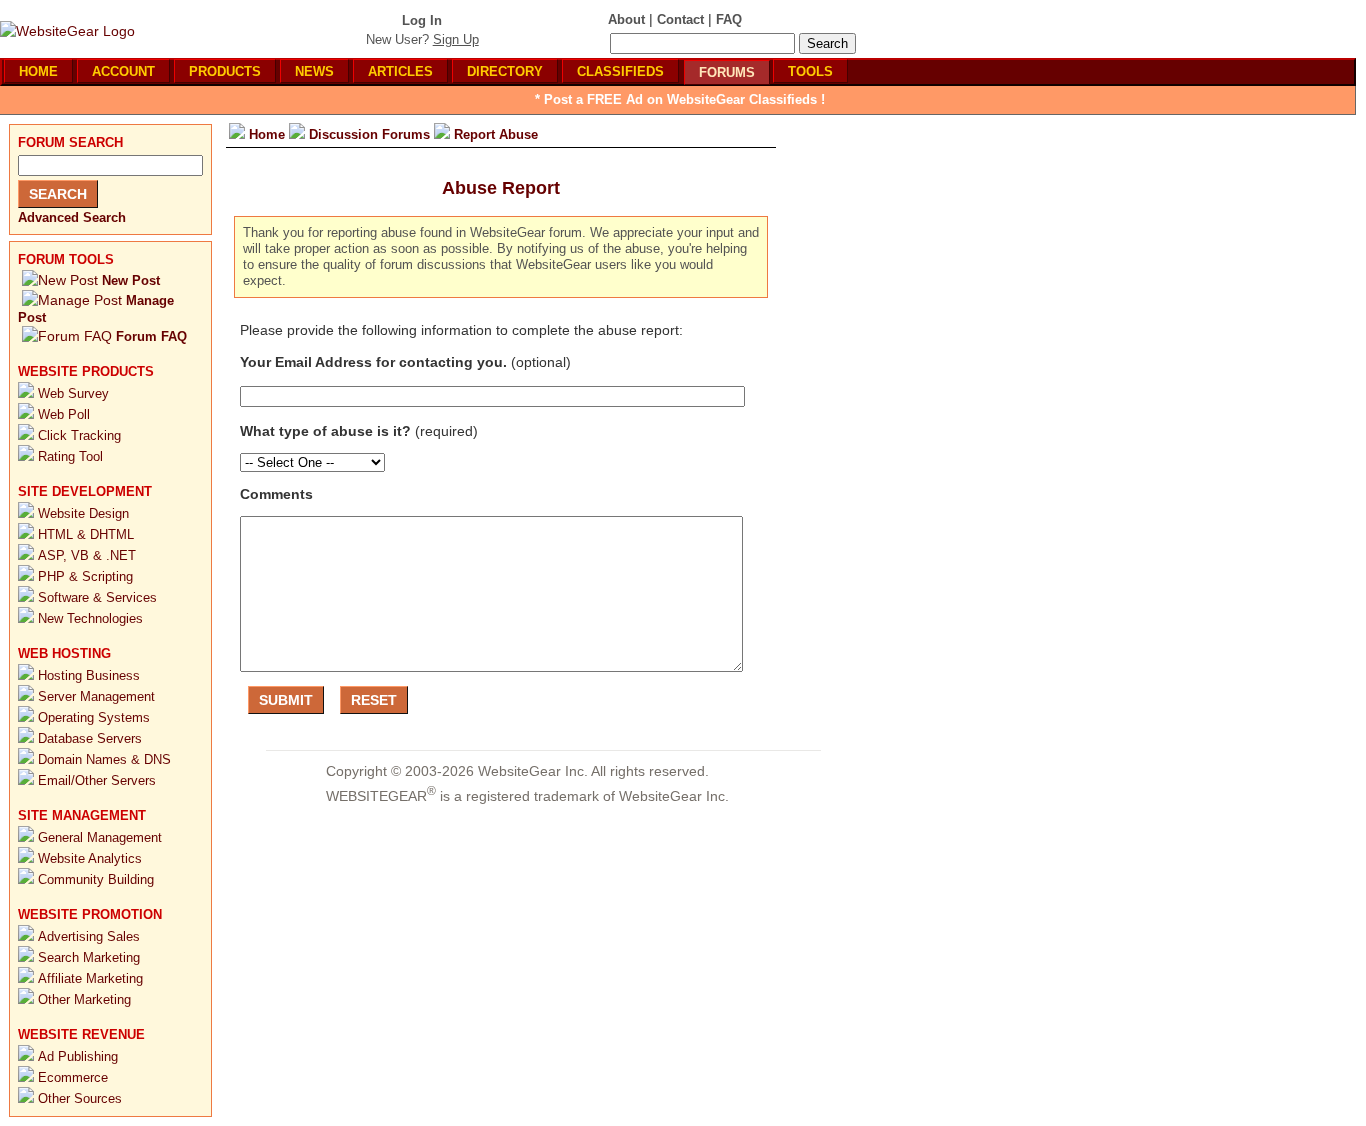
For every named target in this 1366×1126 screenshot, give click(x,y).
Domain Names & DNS (104, 759)
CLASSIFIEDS (620, 71)
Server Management (96, 696)
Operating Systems (94, 717)
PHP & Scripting (85, 576)
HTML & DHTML (86, 534)
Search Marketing (89, 957)
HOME (38, 71)
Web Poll (64, 414)
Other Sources (80, 1098)
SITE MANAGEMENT (82, 815)
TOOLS (810, 71)
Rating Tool (70, 456)
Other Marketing (84, 999)
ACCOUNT (123, 71)
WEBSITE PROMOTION (90, 914)
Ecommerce (73, 1077)
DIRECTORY (505, 71)
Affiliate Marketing (90, 978)
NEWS (314, 71)
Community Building (96, 879)
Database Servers (90, 738)
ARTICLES (400, 71)
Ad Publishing (78, 1056)
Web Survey (73, 393)
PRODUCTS (225, 71)
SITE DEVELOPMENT (85, 491)
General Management (100, 837)
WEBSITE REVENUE (81, 1034)
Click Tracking (79, 435)
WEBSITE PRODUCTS (86, 371)
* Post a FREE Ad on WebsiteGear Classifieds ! (680, 99)
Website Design (83, 513)
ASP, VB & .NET (87, 555)
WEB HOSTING (64, 653)
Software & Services (97, 597)
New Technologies (90, 618)
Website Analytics (90, 858)
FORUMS (727, 72)
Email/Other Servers (97, 780)
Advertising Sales (89, 936)
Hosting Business (89, 675)
